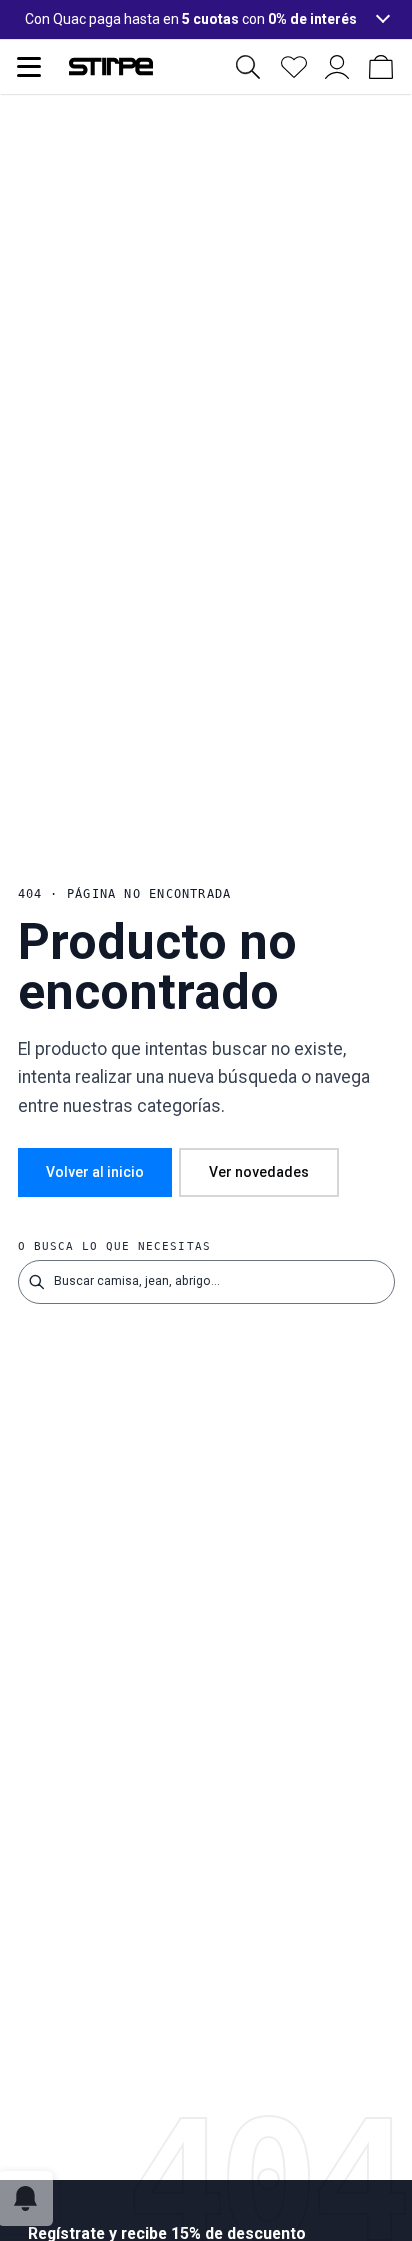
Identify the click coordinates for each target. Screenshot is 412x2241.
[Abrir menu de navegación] (29, 67)
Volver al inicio (95, 1172)
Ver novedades (259, 1172)
